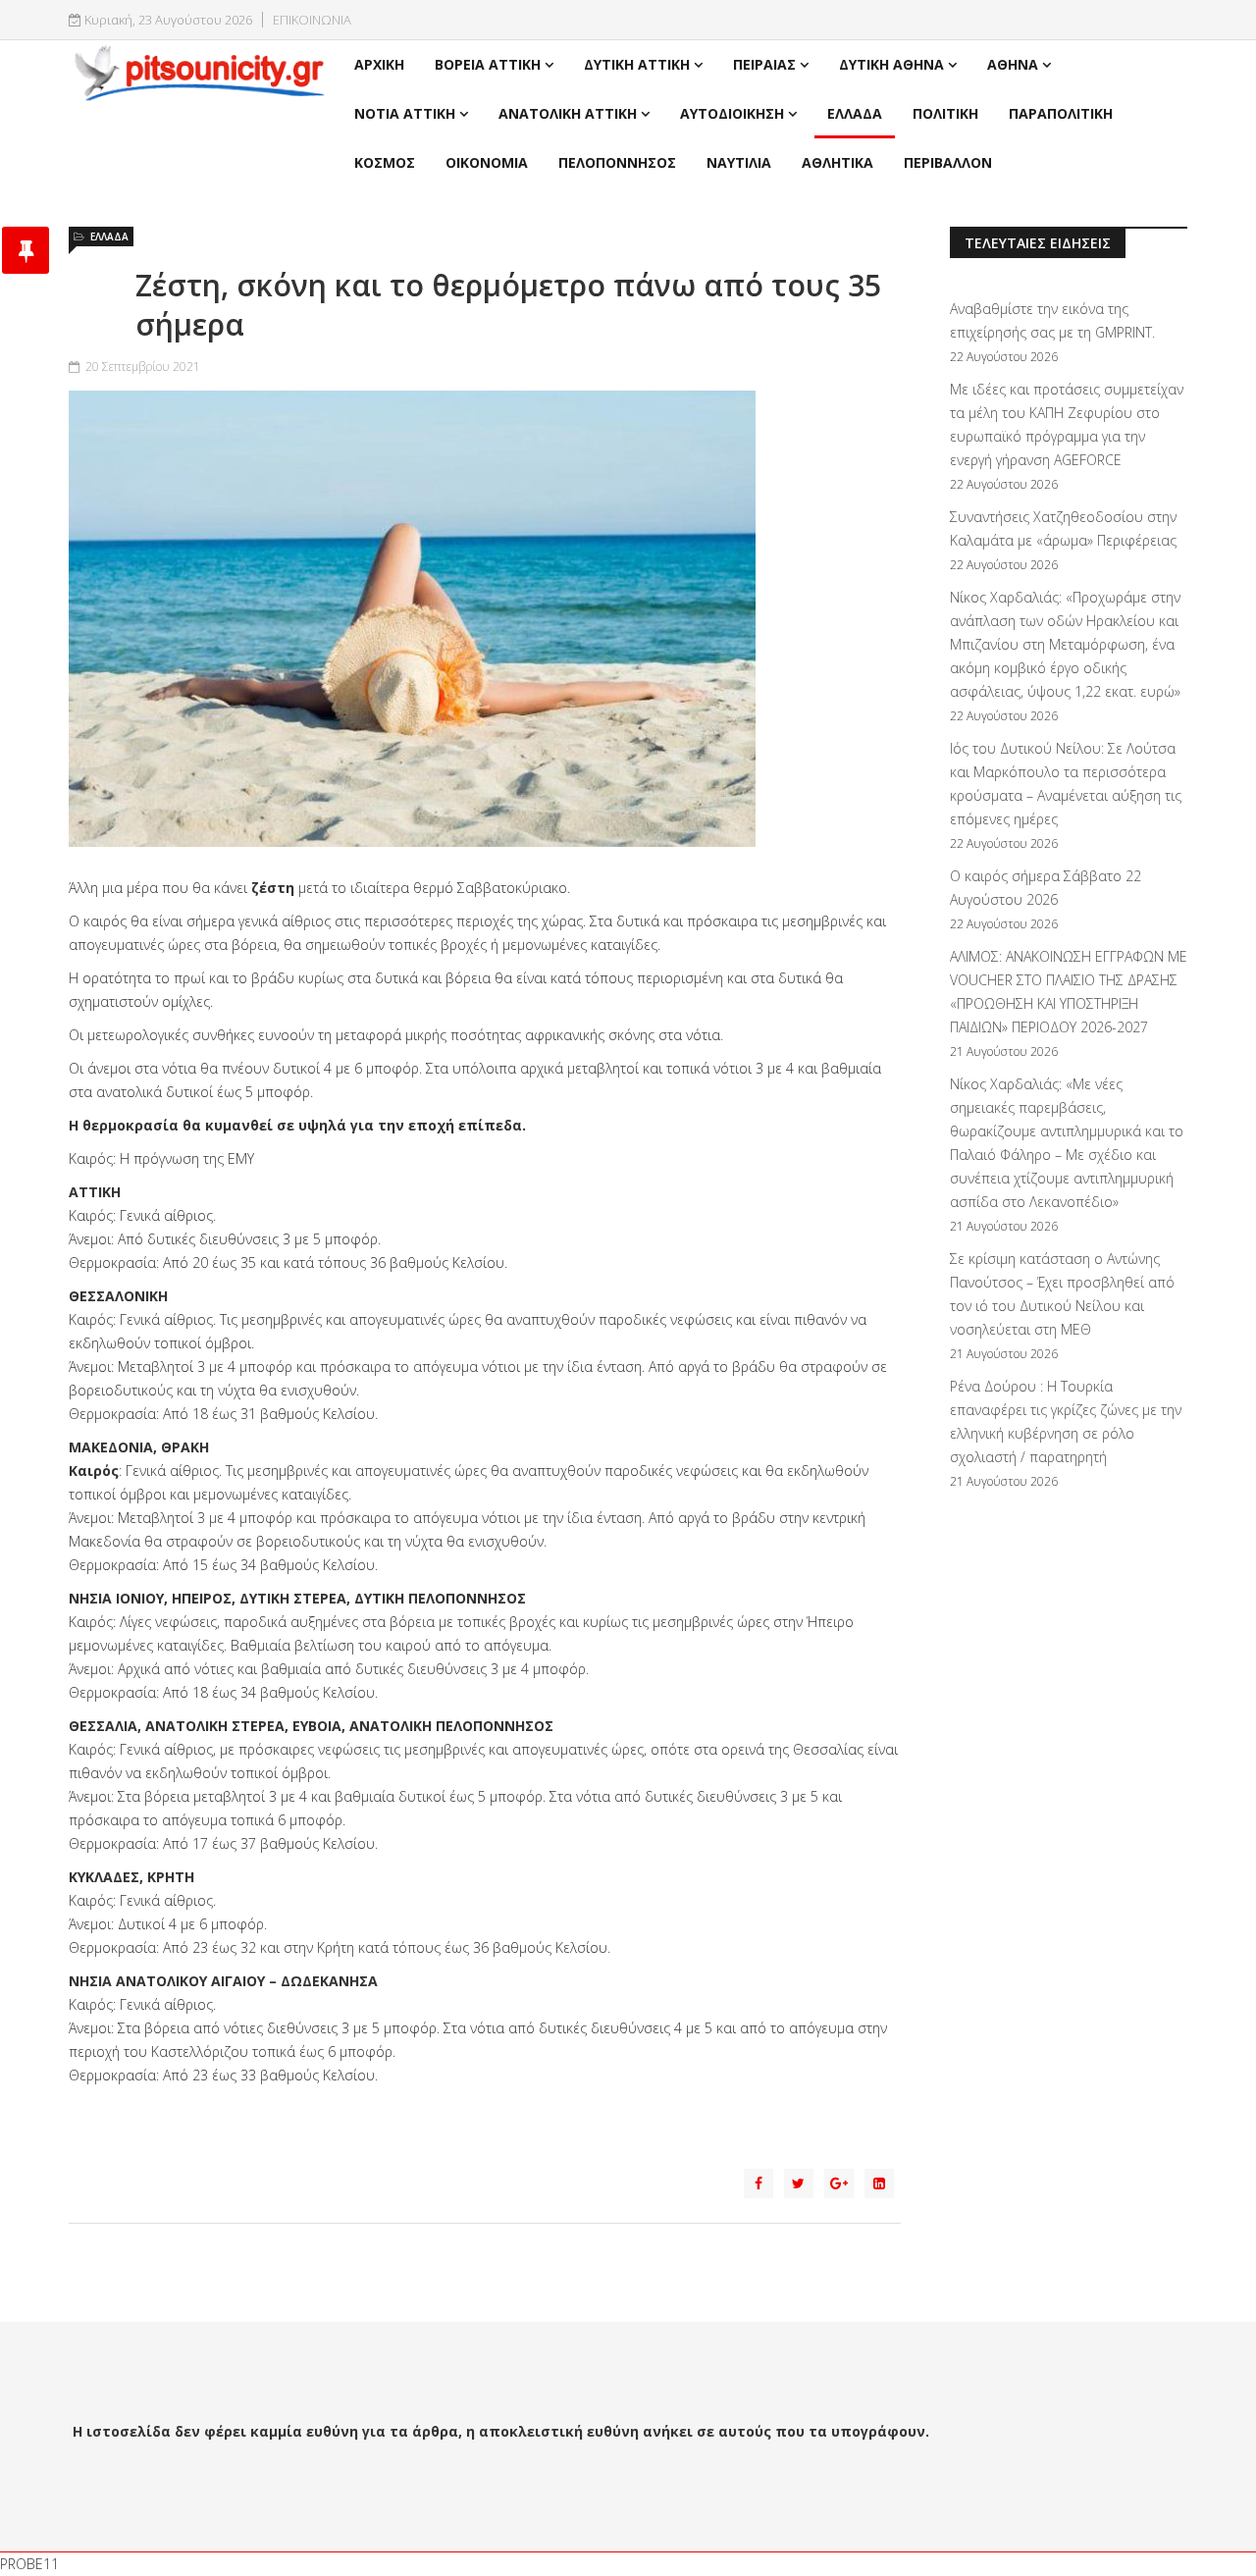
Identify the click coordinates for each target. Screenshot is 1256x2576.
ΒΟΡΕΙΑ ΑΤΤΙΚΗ (488, 64)
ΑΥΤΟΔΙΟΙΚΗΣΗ (732, 113)
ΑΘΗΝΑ (1013, 64)
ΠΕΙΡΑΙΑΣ (764, 64)
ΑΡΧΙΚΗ (379, 64)
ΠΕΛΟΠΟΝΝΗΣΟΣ (617, 162)
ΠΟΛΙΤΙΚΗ (945, 113)
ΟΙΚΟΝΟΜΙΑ (487, 162)
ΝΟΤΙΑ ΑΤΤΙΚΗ (405, 113)
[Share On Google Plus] (839, 2183)
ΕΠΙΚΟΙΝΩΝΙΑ (312, 20)
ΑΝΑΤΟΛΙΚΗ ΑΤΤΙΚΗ (568, 113)
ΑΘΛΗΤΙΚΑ (837, 162)
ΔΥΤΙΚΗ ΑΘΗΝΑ (891, 64)
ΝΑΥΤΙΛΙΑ (739, 162)
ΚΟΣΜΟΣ (385, 162)
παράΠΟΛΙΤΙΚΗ (1061, 113)
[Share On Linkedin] (879, 2183)
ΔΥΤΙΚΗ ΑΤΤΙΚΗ (637, 64)
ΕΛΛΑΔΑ (855, 113)
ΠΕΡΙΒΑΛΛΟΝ (948, 162)
